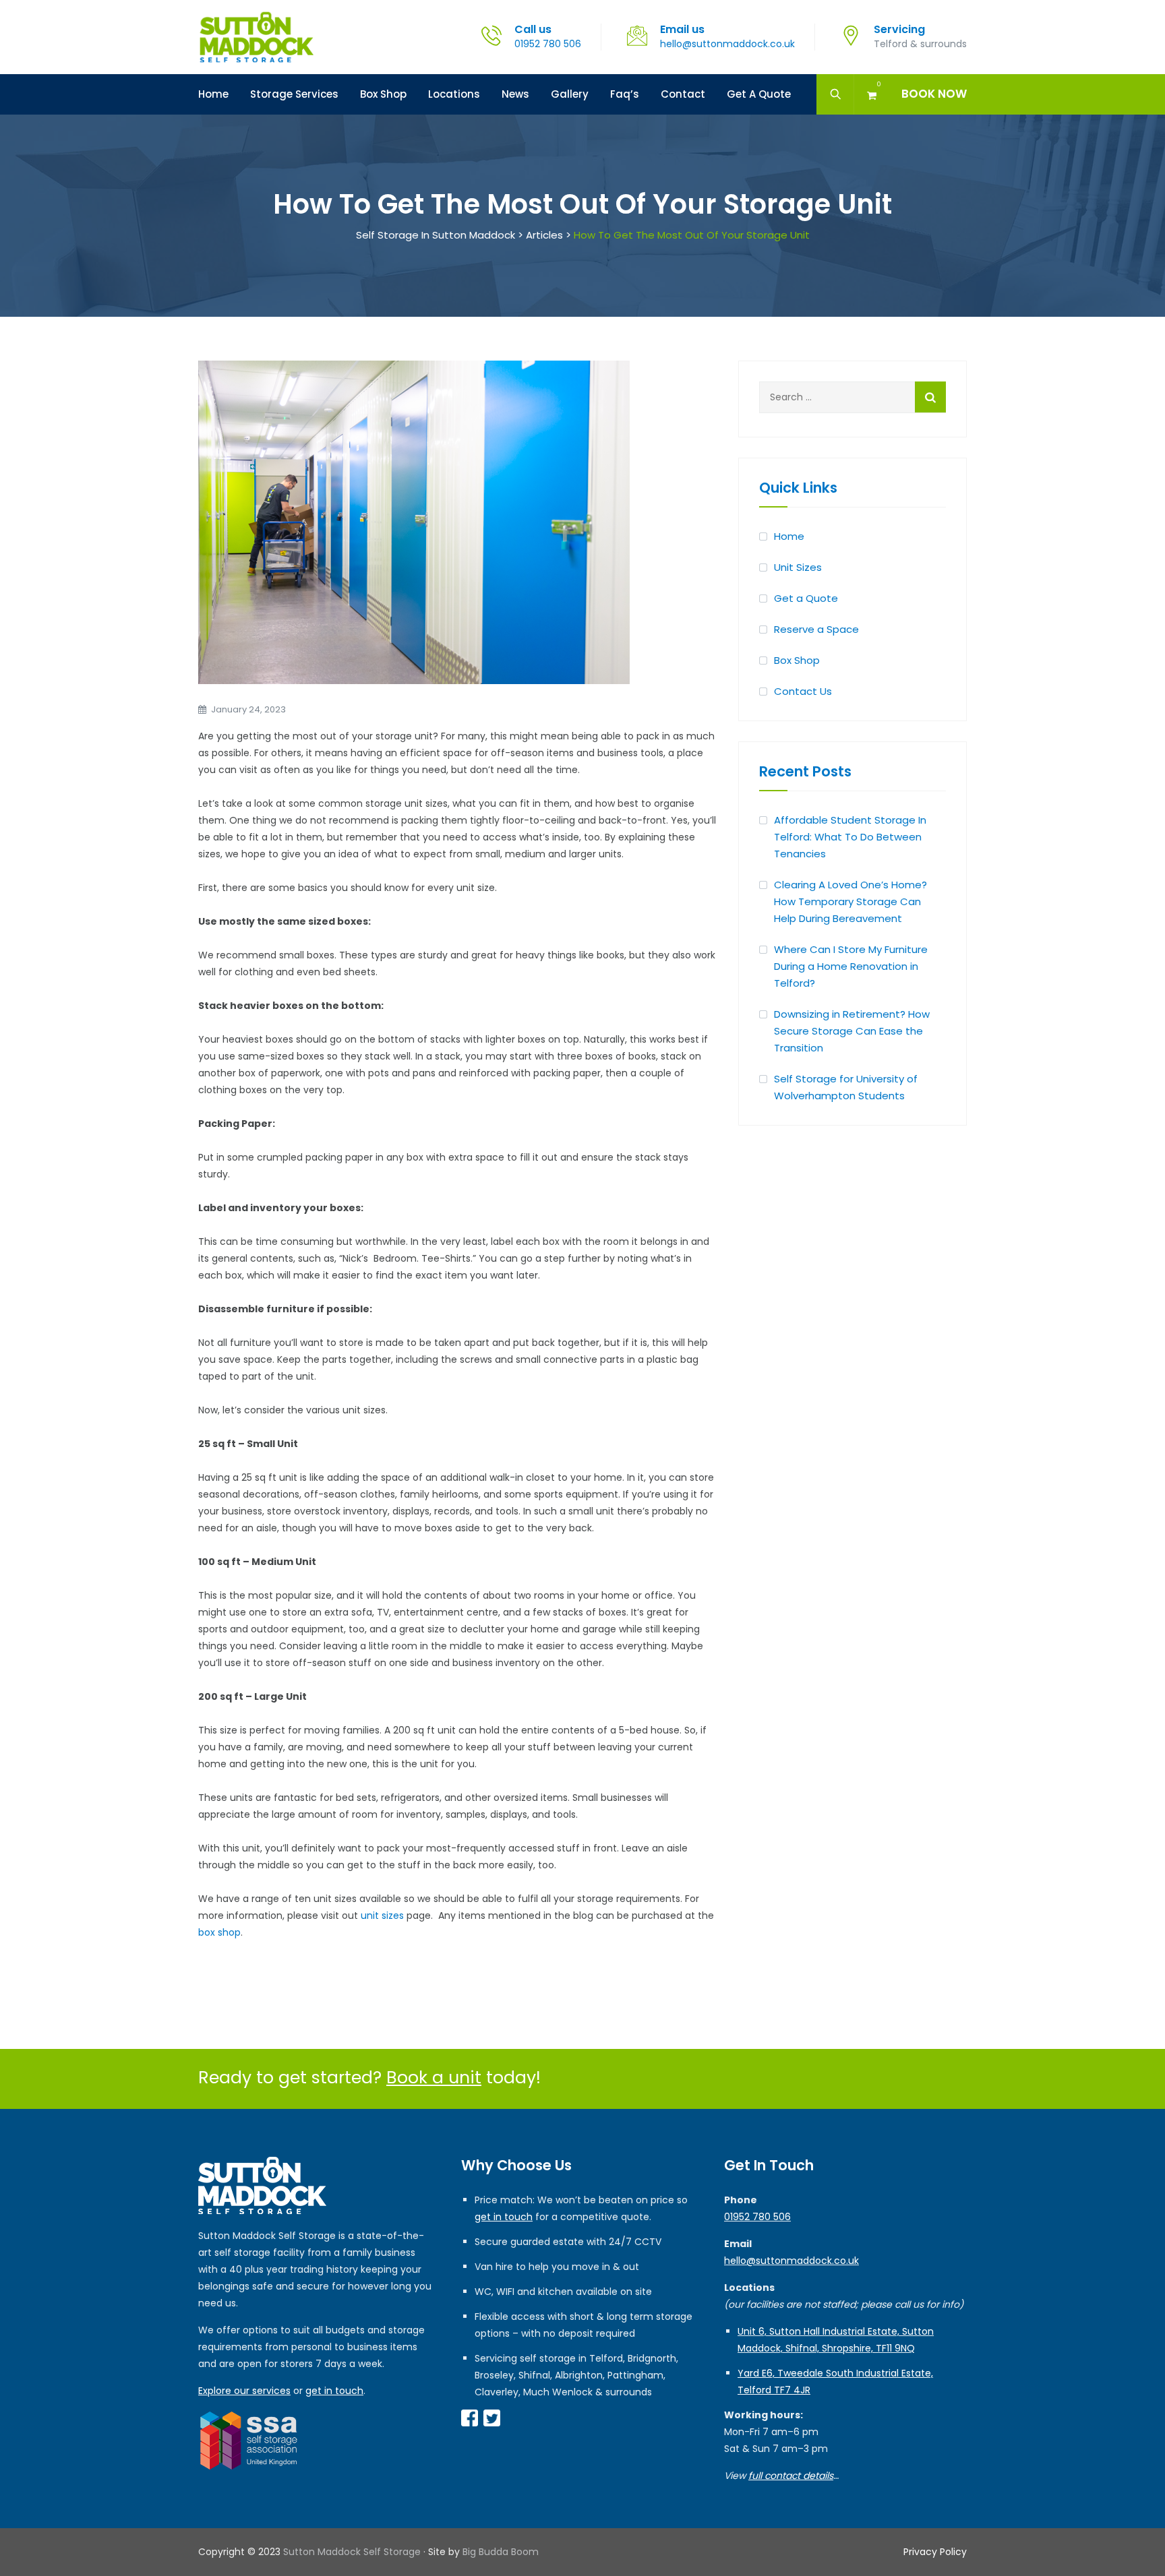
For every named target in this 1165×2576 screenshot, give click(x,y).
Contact (683, 94)
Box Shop (383, 94)
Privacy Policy (935, 2552)
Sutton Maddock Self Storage (352, 2552)
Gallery (570, 94)
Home (213, 94)
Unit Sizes (798, 567)
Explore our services (244, 2391)
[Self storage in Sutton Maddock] (256, 37)
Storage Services (294, 94)
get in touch (334, 2391)
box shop (219, 1932)
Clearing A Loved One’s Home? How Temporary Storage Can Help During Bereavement (850, 901)
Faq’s (625, 94)
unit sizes (382, 1915)
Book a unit (434, 2078)
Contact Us (803, 691)
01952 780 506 (548, 44)
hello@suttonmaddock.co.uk (727, 44)
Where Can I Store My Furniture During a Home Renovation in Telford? (851, 966)
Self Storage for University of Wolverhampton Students (846, 1087)
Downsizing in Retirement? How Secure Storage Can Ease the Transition (852, 1031)
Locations (454, 94)
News (515, 94)
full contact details (791, 2476)
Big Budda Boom (501, 2552)
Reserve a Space (816, 629)
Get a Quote (759, 94)
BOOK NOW (934, 94)
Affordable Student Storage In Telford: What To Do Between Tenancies (850, 837)
